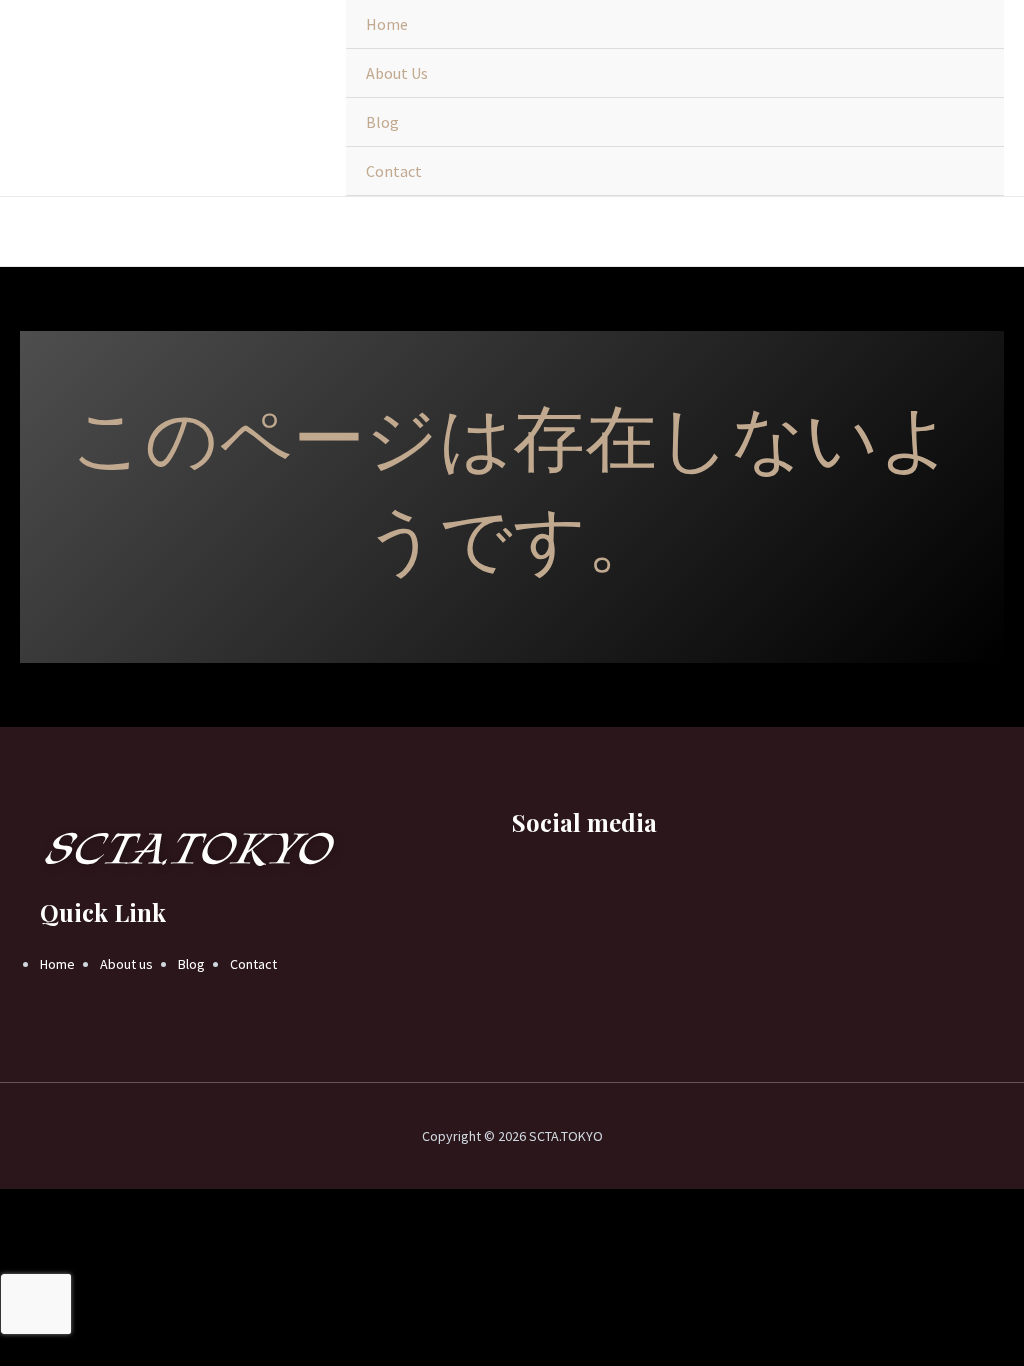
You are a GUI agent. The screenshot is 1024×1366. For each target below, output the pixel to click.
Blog (382, 122)
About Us (397, 73)
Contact (394, 171)
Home (387, 24)
